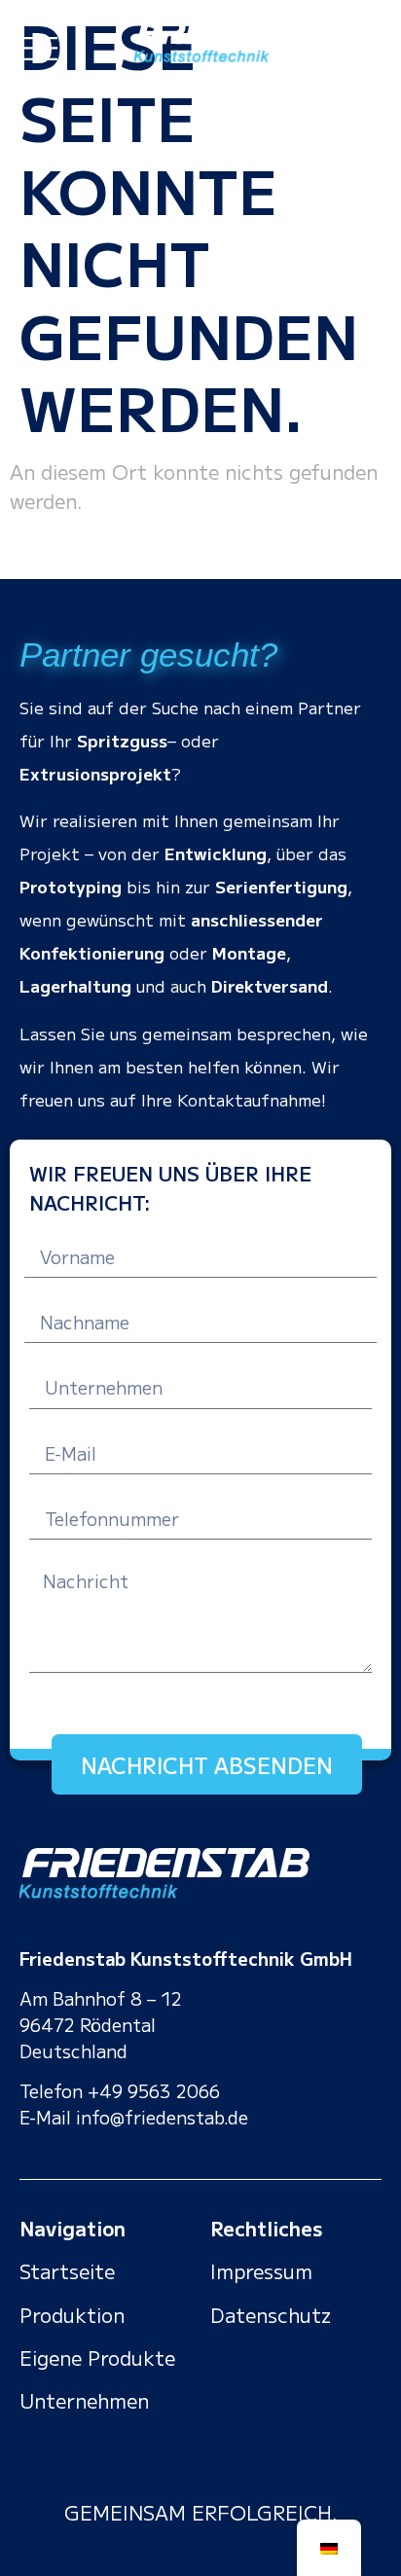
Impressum (261, 2271)
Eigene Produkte (97, 2358)
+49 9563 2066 (154, 2090)
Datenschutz (271, 2315)
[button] (38, 44)
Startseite (67, 2271)
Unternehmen (84, 2400)
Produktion (72, 2315)
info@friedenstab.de (162, 2117)
